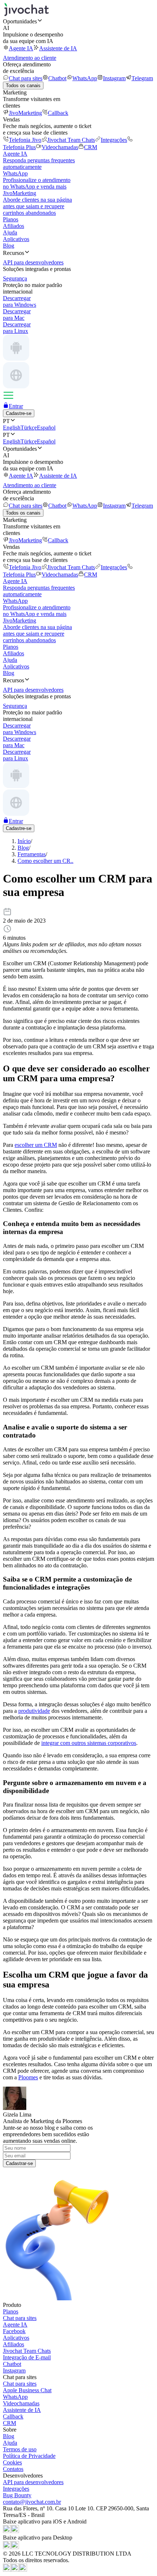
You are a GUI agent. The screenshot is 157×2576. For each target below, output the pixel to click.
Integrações (114, 140)
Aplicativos (16, 239)
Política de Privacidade (29, 2456)
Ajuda (10, 232)
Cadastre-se (19, 413)
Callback (58, 113)
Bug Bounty (17, 2495)
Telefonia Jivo (25, 140)
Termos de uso (20, 2449)
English (12, 428)
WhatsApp (85, 78)
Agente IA (21, 48)
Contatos (13, 2469)
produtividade (34, 1711)
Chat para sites (26, 78)
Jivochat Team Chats (71, 140)
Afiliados (14, 226)
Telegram (142, 78)
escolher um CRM (36, 1145)
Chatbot (57, 78)
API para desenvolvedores (33, 2482)
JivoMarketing (25, 113)
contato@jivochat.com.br (32, 2502)
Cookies (12, 2462)
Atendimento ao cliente (30, 58)
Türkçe (29, 428)
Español (46, 428)
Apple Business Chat (27, 2390)
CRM (91, 147)
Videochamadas (60, 147)
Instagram (114, 78)
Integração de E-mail (27, 2357)
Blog (9, 246)
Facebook (14, 2331)
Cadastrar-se (19, 2163)
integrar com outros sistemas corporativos (89, 1743)
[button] (78, 21)
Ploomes (28, 2077)
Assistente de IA (58, 48)
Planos (11, 219)
